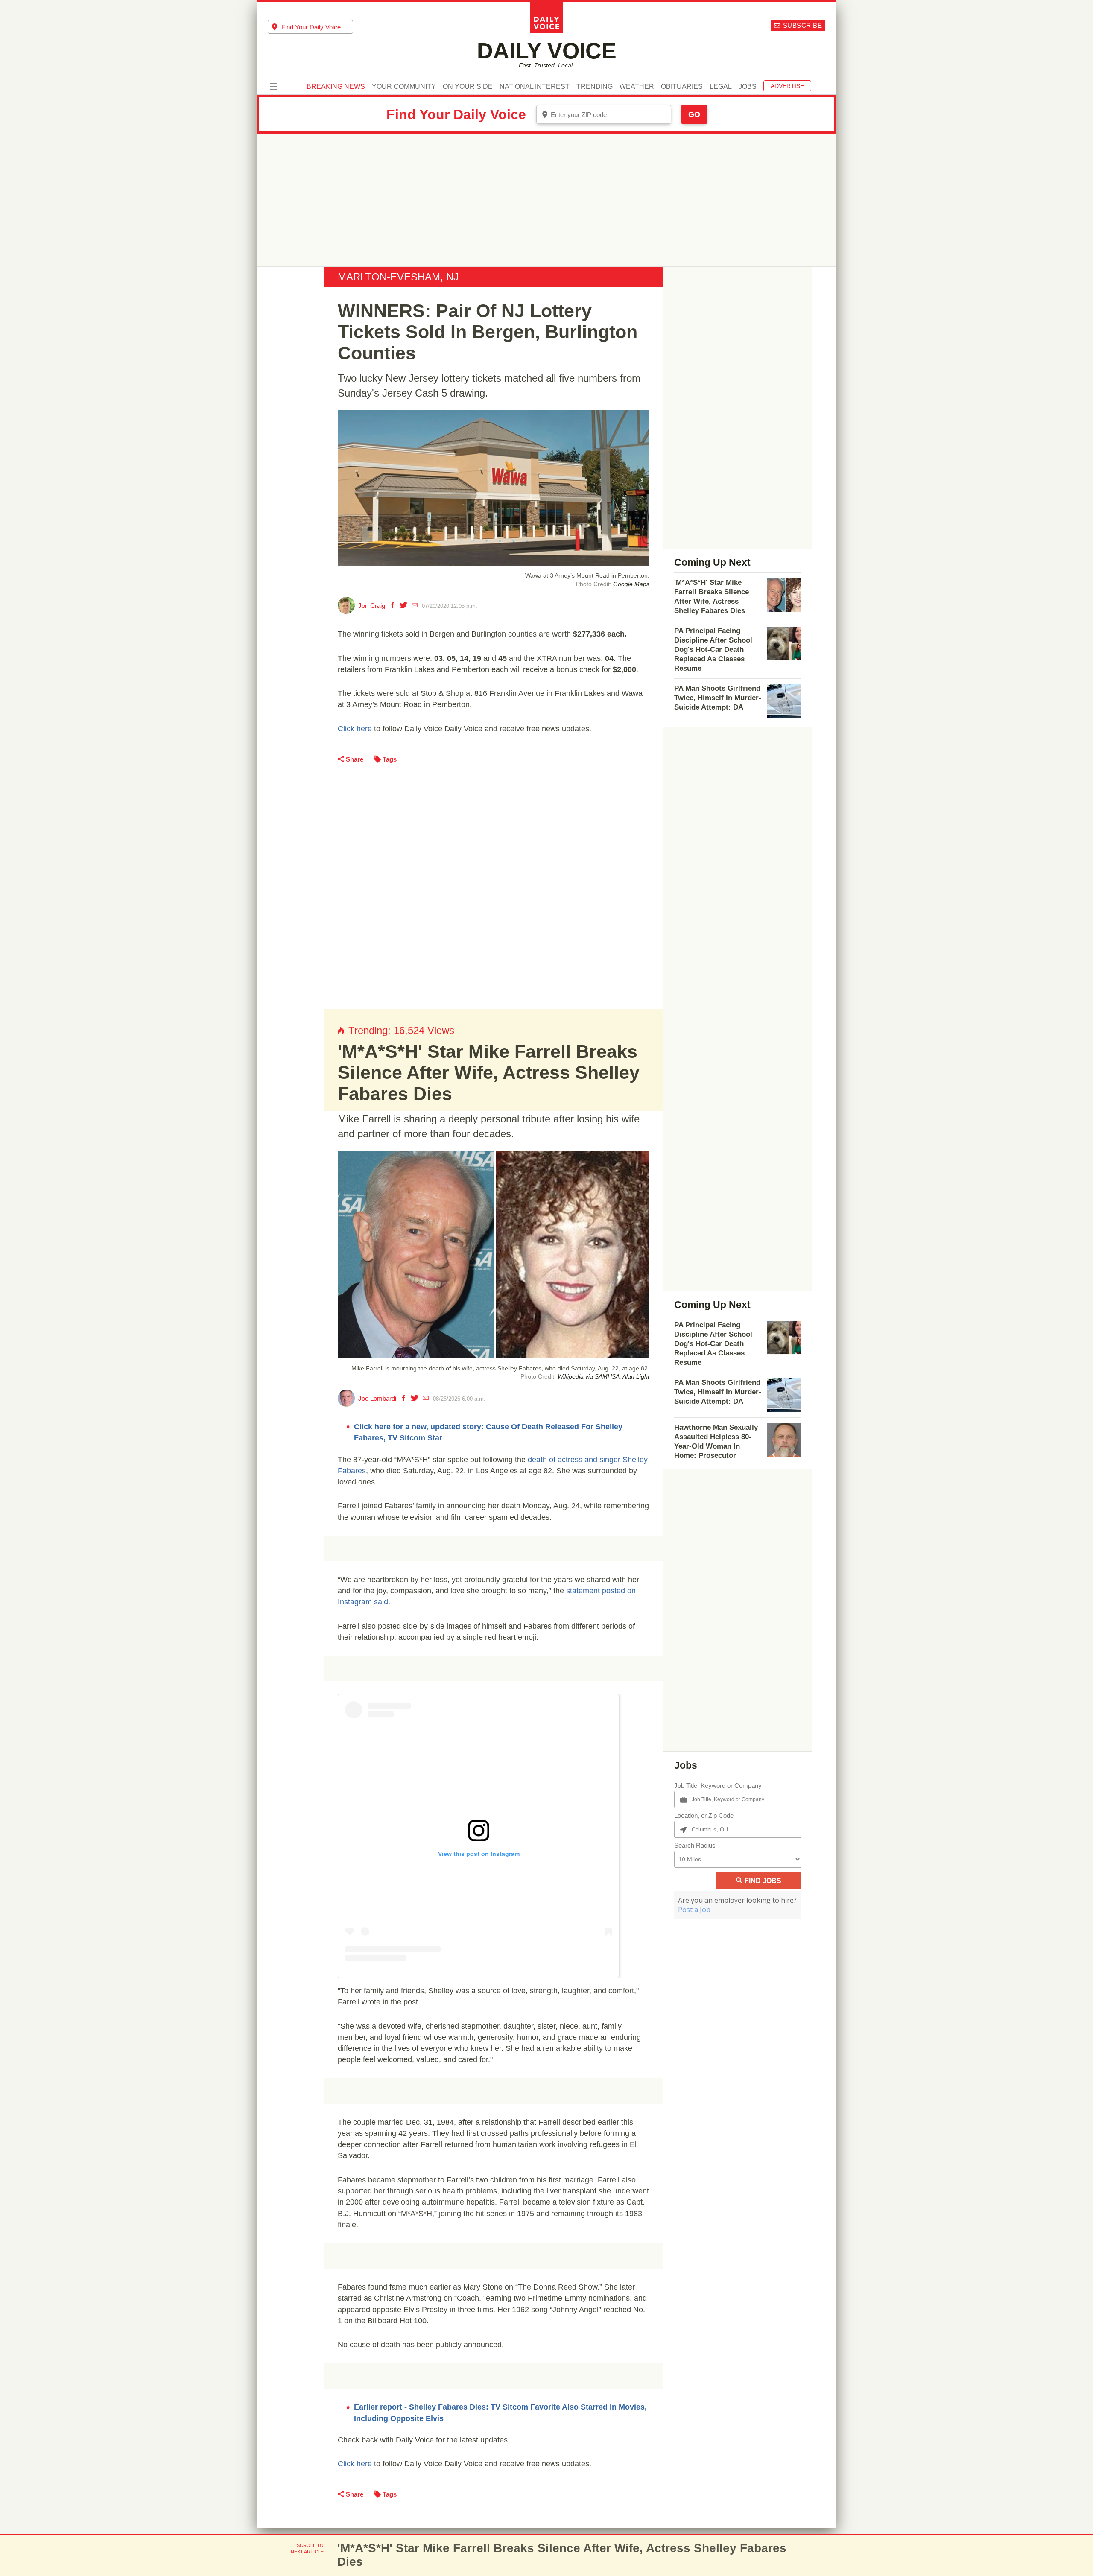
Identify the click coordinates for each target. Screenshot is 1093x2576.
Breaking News (336, 87)
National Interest (535, 87)
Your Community (404, 87)
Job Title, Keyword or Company (718, 1786)
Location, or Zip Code (704, 1815)
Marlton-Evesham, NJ (398, 277)
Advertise (787, 86)
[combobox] (310, 27)
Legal (721, 87)
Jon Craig (372, 606)
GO (694, 114)
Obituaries (682, 87)
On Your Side (468, 87)
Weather (637, 87)
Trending (595, 87)
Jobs (748, 87)
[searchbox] (317, 27)
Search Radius (695, 1845)
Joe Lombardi (377, 1398)
